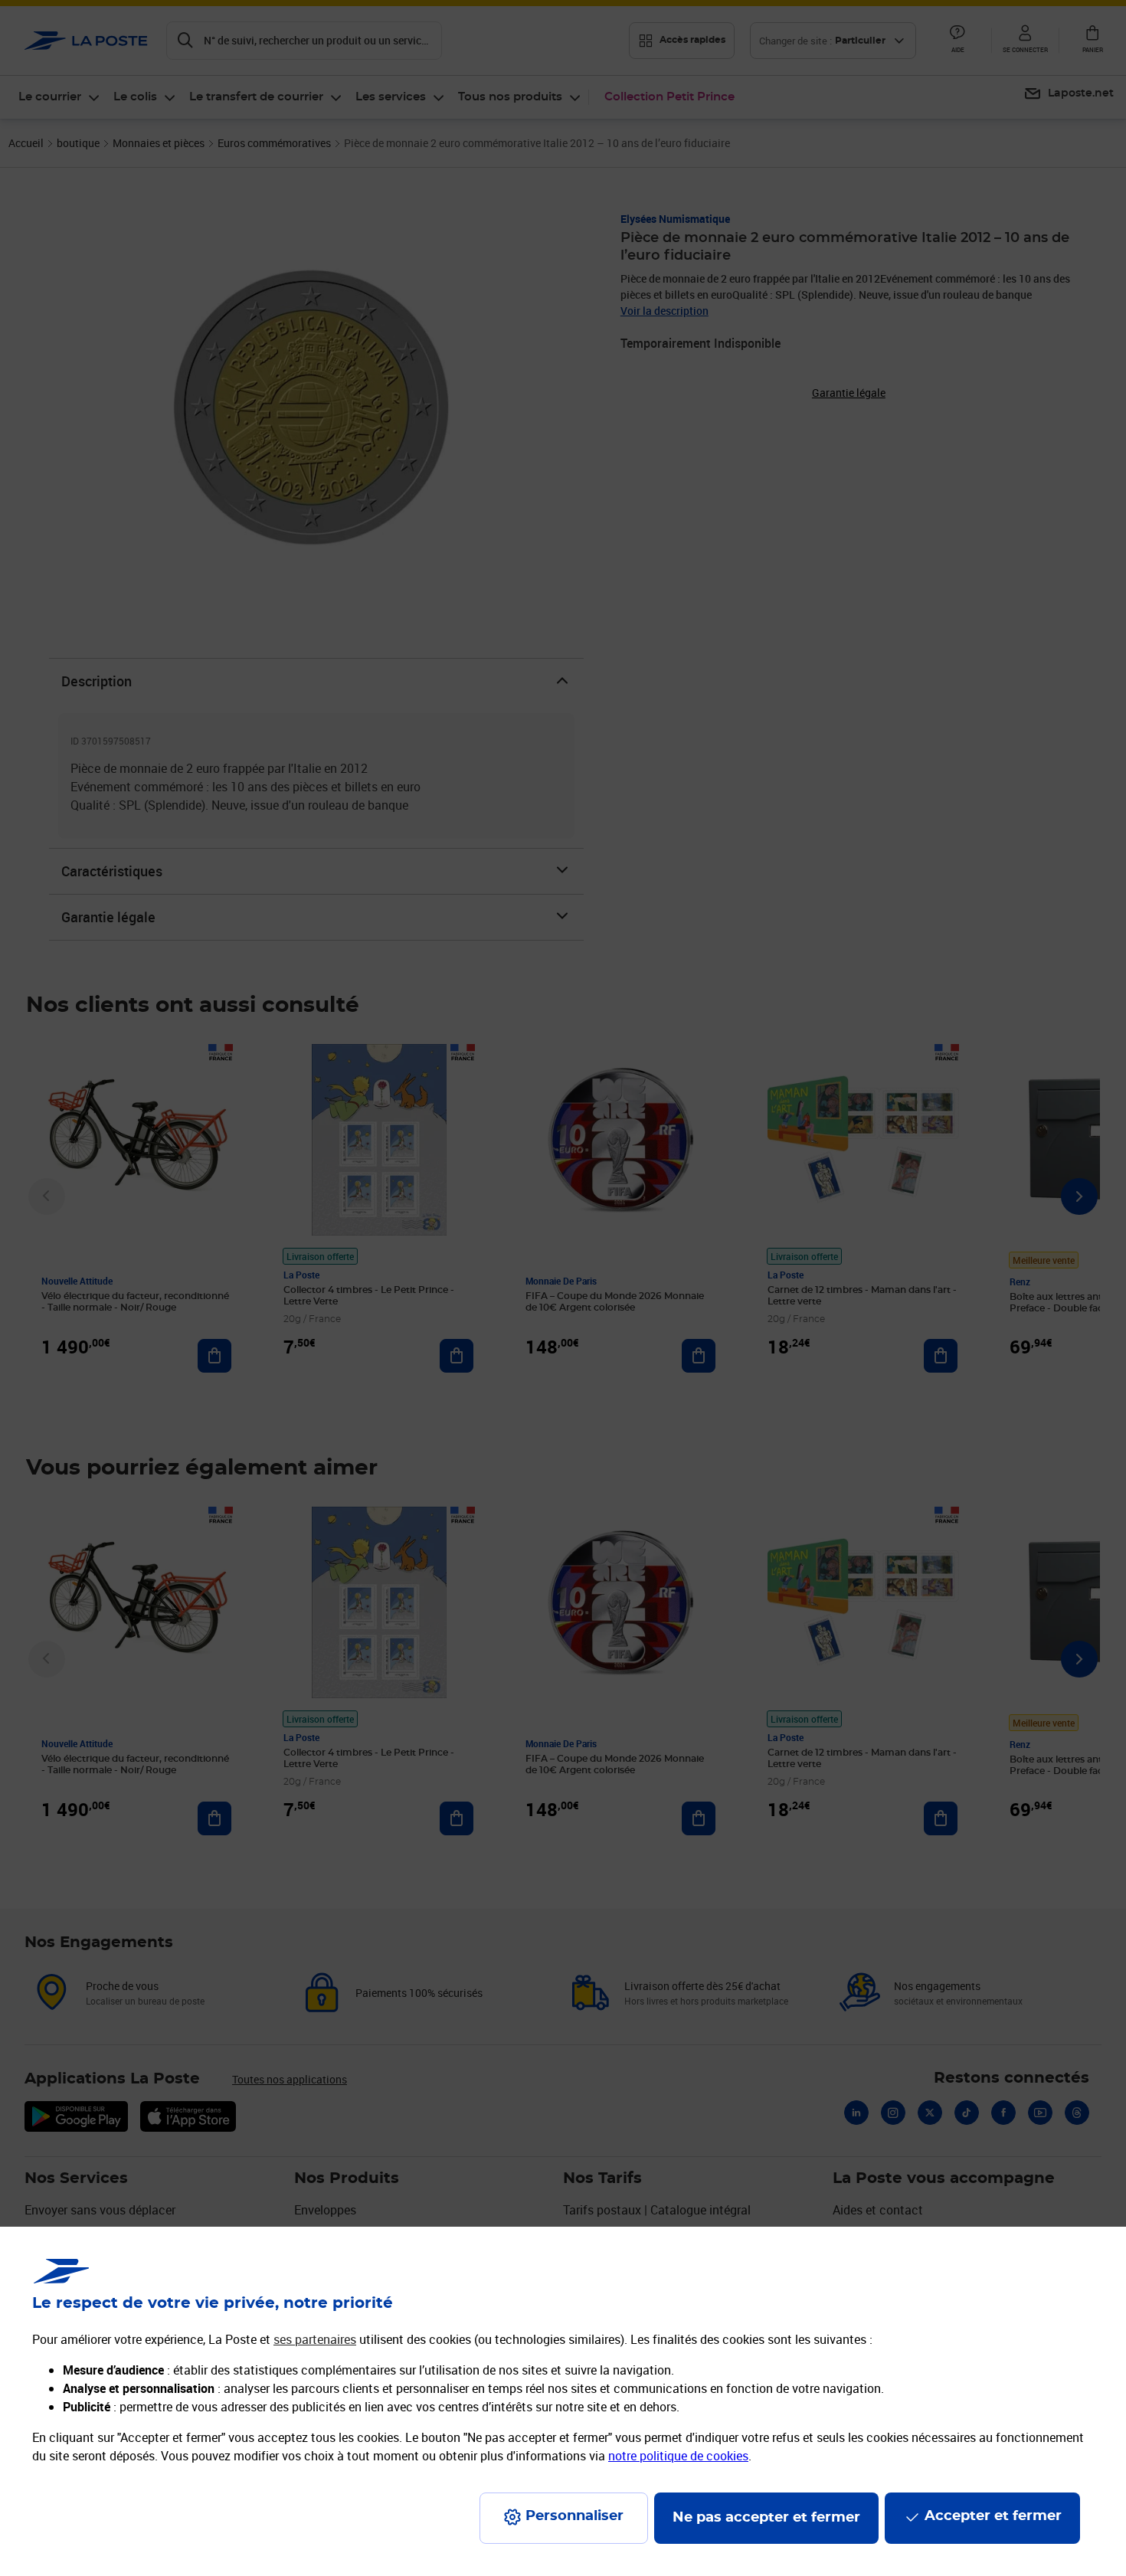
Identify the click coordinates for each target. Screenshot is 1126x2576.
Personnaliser (574, 2516)
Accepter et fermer (993, 2516)
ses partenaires (315, 2339)
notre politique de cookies (678, 2456)
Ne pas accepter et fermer (766, 2518)
